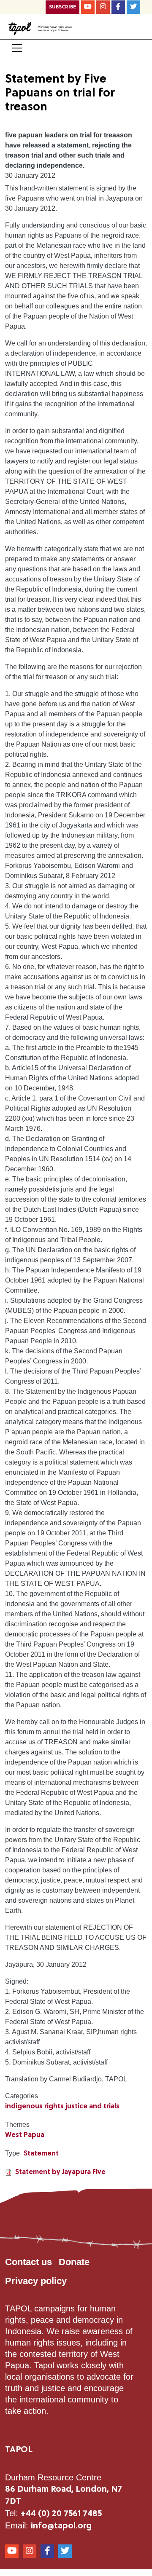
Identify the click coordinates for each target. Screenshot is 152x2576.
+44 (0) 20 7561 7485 (61, 2514)
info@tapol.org (61, 2526)
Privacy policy (36, 2281)
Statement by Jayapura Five (60, 2172)
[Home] (20, 28)
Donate (74, 2262)
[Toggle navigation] (17, 48)
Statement (41, 2154)
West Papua (25, 2135)
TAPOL (19, 2450)
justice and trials (92, 2107)
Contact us (28, 2262)
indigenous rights (34, 2107)
